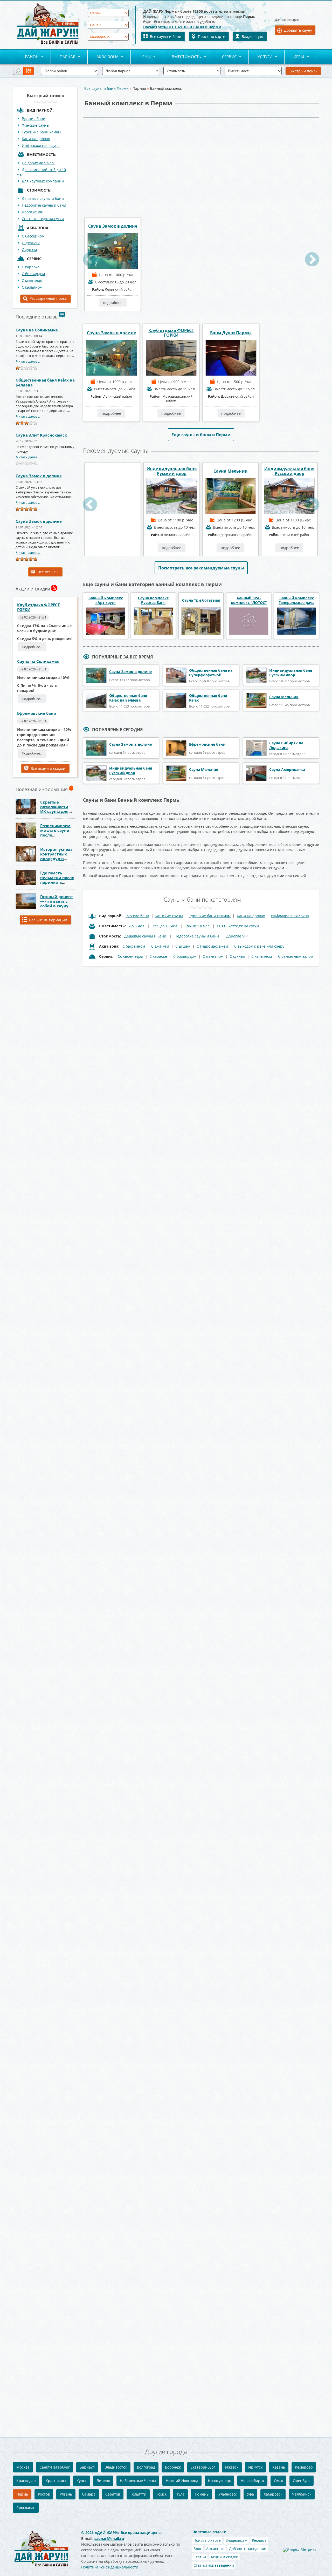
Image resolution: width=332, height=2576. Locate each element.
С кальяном (32, 287)
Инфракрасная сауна (41, 145)
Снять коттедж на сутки (43, 219)
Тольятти (138, 2494)
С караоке (158, 956)
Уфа (250, 2494)
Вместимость (182, 57)
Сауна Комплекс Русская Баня (153, 600)
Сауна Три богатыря (201, 600)
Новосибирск (252, 2481)
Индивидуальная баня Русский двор (172, 471)
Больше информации (48, 920)
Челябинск (302, 2494)
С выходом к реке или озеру (259, 946)
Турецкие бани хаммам (210, 916)
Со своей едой (130, 956)
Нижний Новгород (182, 2481)
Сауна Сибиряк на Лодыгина (286, 745)
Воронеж (173, 2467)
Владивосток (116, 2467)
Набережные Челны (138, 2481)
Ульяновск (228, 2494)
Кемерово (304, 2467)
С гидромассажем (212, 946)
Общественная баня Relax (208, 698)
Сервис (225, 57)
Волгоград (146, 2467)
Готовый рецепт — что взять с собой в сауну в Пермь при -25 (57, 903)
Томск (161, 2494)
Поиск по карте (212, 36)
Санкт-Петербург (55, 2467)
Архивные (215, 2549)
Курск (82, 2481)
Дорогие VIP (32, 212)
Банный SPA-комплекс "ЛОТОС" (249, 600)
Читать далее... (28, 361)
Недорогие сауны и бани (44, 205)
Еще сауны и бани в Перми (201, 435)
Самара (89, 2494)
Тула (180, 2494)
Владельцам (253, 36)
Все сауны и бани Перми (106, 88)
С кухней (237, 956)
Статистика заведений (214, 2565)
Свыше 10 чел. (198, 926)
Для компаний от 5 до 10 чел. (41, 172)
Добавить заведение (248, 2549)
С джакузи (31, 243)
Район (27, 57)
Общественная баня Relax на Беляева (45, 382)
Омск (278, 2481)
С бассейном (33, 236)
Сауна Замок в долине (39, 476)
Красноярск (56, 2481)
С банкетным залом (296, 956)
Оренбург (302, 2481)
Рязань (66, 2494)
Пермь (22, 2494)
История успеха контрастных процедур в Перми (56, 856)
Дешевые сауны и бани (43, 198)
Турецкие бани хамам (41, 132)
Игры (294, 57)
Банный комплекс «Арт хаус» (106, 600)
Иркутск (255, 2467)
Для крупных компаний (43, 181)
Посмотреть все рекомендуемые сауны (201, 568)
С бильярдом (33, 274)
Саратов (113, 2494)
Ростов (44, 2494)
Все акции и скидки (48, 768)
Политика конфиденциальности (110, 2567)
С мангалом (32, 280)
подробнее (113, 303)
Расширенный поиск (48, 298)
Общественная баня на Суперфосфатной (211, 673)
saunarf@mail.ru (109, 2538)
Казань (279, 2467)
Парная (63, 57)
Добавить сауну (298, 30)
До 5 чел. (137, 926)
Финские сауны (36, 125)
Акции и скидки (224, 2557)
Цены (141, 57)
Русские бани (34, 118)
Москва (23, 2467)
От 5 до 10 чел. (165, 926)
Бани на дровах (36, 139)
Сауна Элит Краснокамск (41, 435)
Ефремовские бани (37, 713)
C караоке (31, 267)
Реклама (259, 2540)
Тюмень (201, 2494)
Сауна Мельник (113, 471)
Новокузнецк (219, 2481)
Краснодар (26, 2481)
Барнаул (87, 2467)
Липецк (103, 2481)
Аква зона (103, 57)
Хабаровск (273, 2494)
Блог (198, 2549)
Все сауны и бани (166, 36)
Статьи (200, 2557)
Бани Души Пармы (231, 333)
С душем (29, 250)
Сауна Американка (287, 769)
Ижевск (232, 2467)
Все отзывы (48, 572)
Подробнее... (32, 647)
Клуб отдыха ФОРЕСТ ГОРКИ (39, 607)
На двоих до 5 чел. (38, 163)
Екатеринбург (203, 2467)
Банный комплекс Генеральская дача (296, 600)
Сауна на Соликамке (37, 330)
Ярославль (26, 2508)
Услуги (261, 57)
